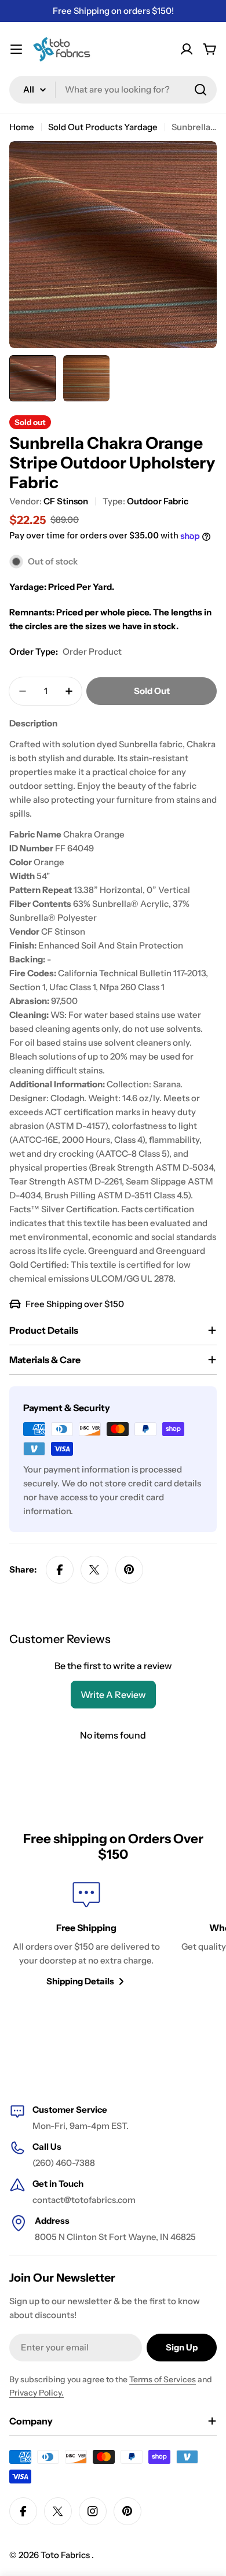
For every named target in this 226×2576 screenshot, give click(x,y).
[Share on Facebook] (60, 1570)
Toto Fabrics (66, 2555)
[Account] (187, 49)
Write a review (113, 1695)
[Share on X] (94, 1570)
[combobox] (113, 90)
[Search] (201, 90)
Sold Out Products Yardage (103, 127)
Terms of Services (163, 2379)
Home (22, 127)
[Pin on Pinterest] (129, 1570)
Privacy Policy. (37, 2393)
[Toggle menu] (16, 49)
